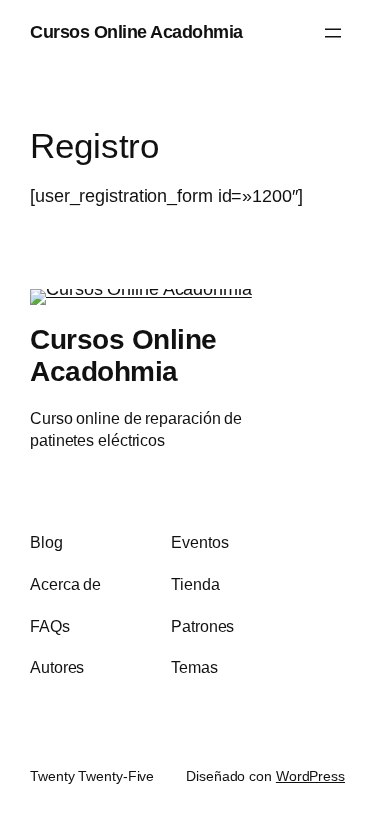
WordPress (310, 776)
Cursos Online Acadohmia (136, 32)
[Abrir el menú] (333, 33)
